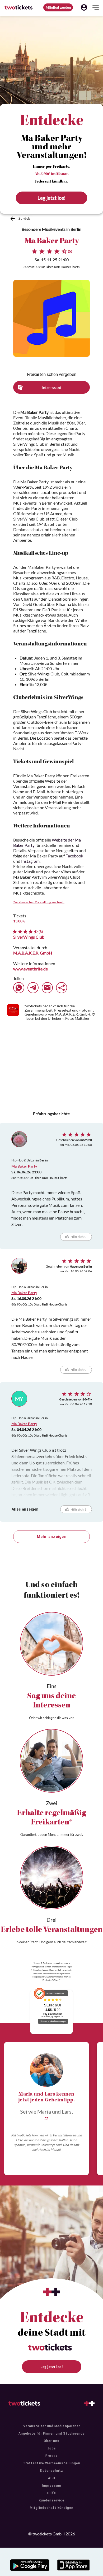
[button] (84, 7)
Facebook (74, 856)
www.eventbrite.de (31, 969)
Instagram (30, 861)
